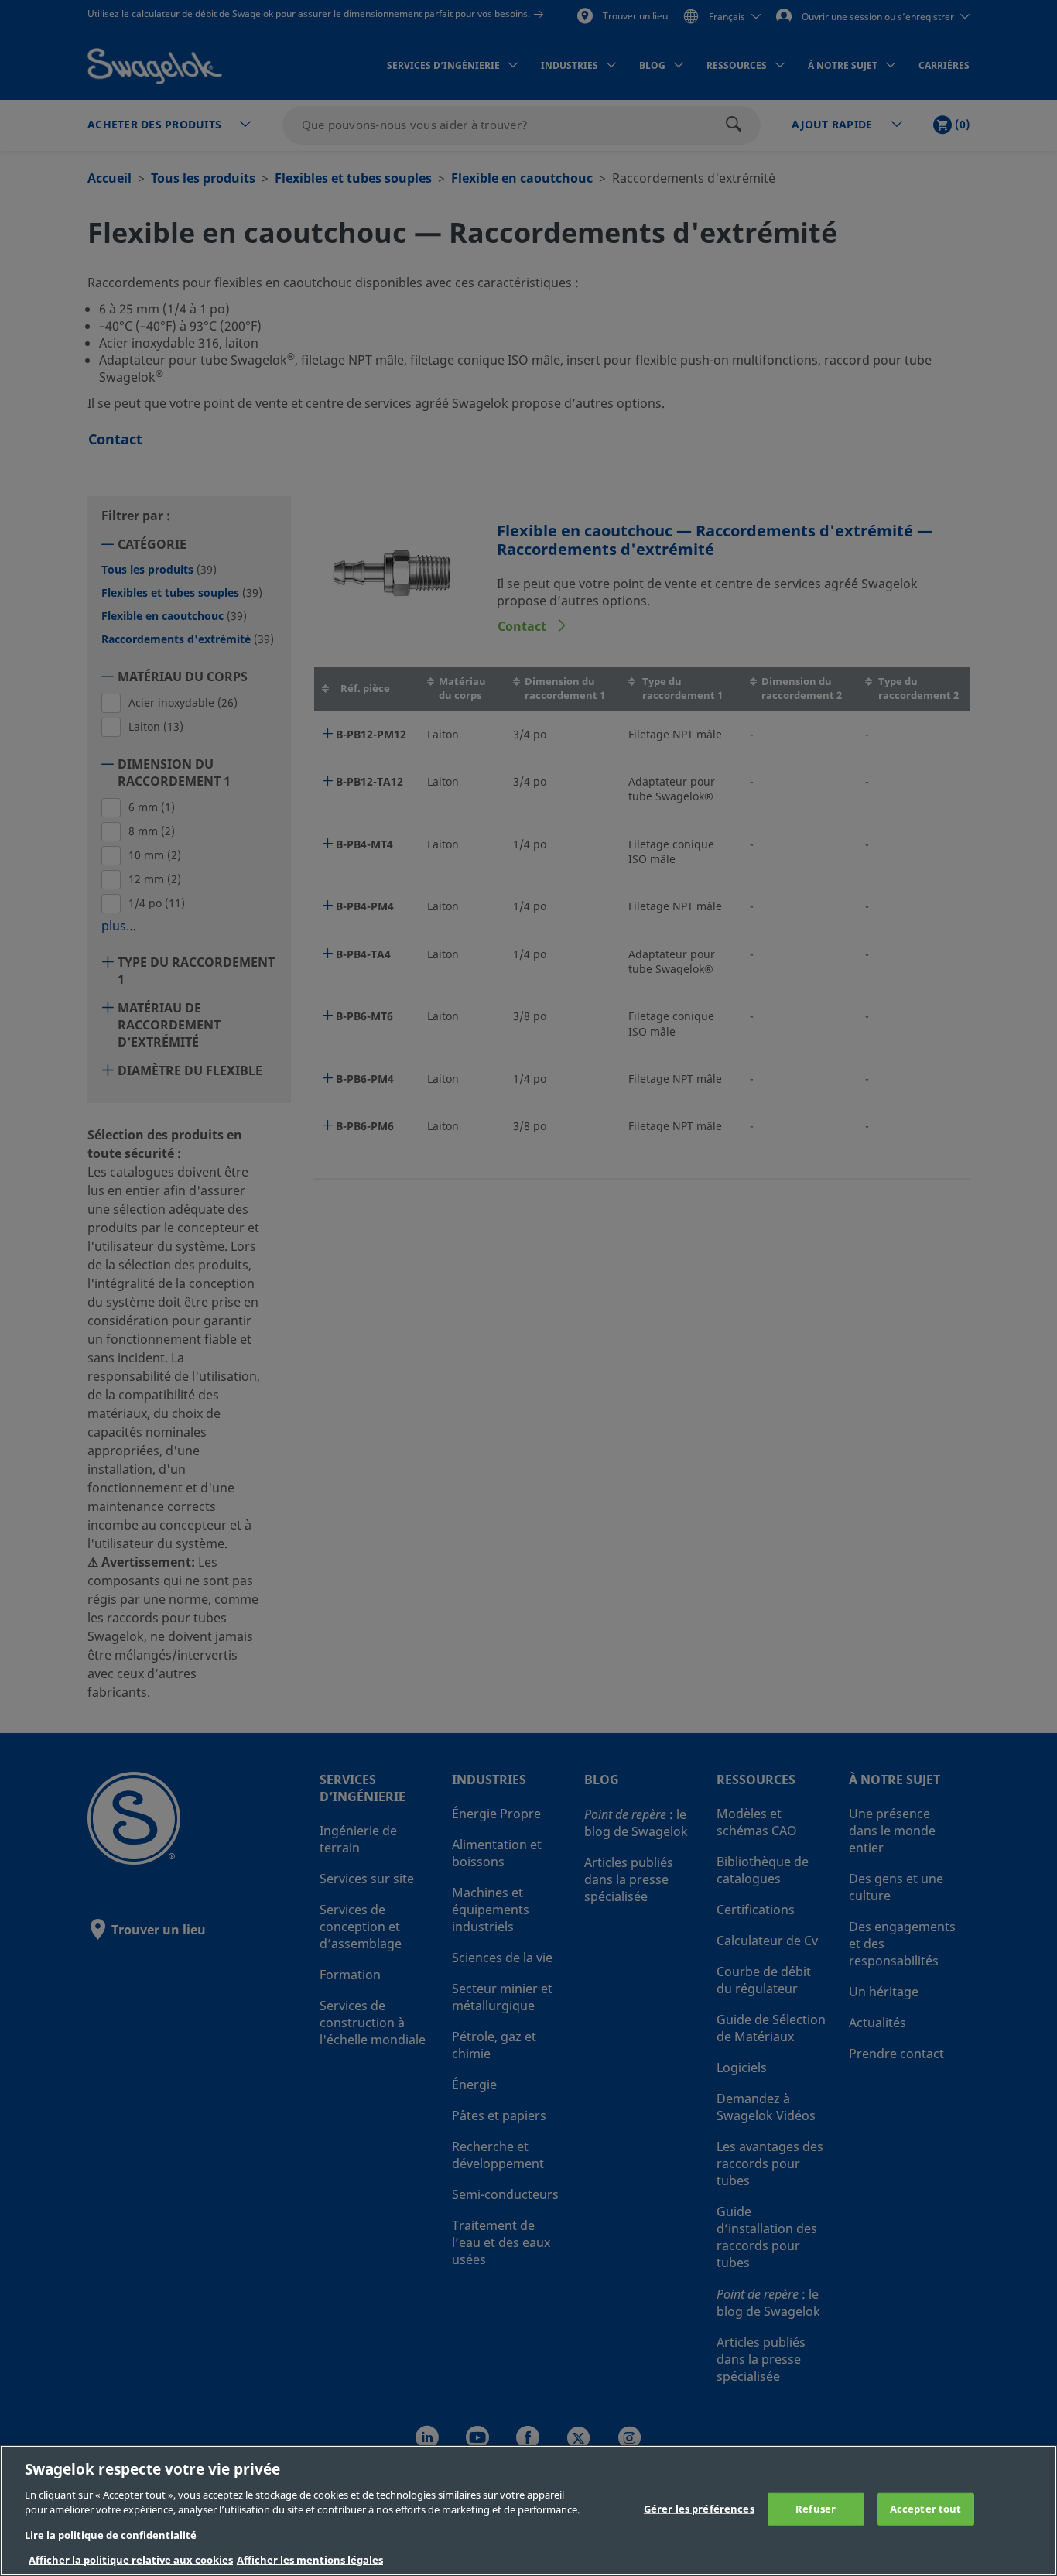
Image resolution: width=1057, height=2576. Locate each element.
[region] (528, 2511)
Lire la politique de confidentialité (111, 2535)
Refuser (816, 2509)
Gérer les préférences (699, 2509)
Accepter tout (926, 2509)
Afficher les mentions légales (310, 2560)
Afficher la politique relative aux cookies (131, 2560)
